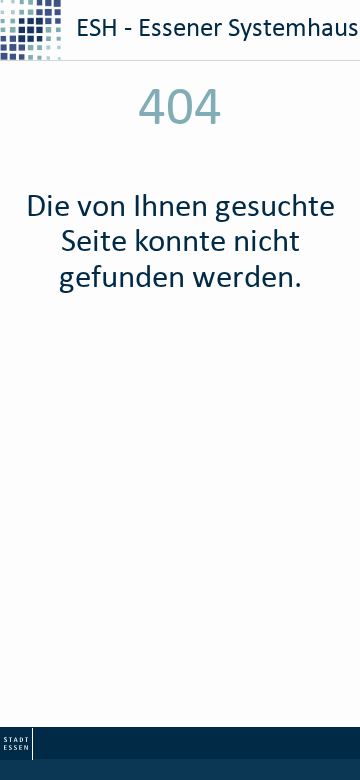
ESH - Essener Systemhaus (214, 26)
